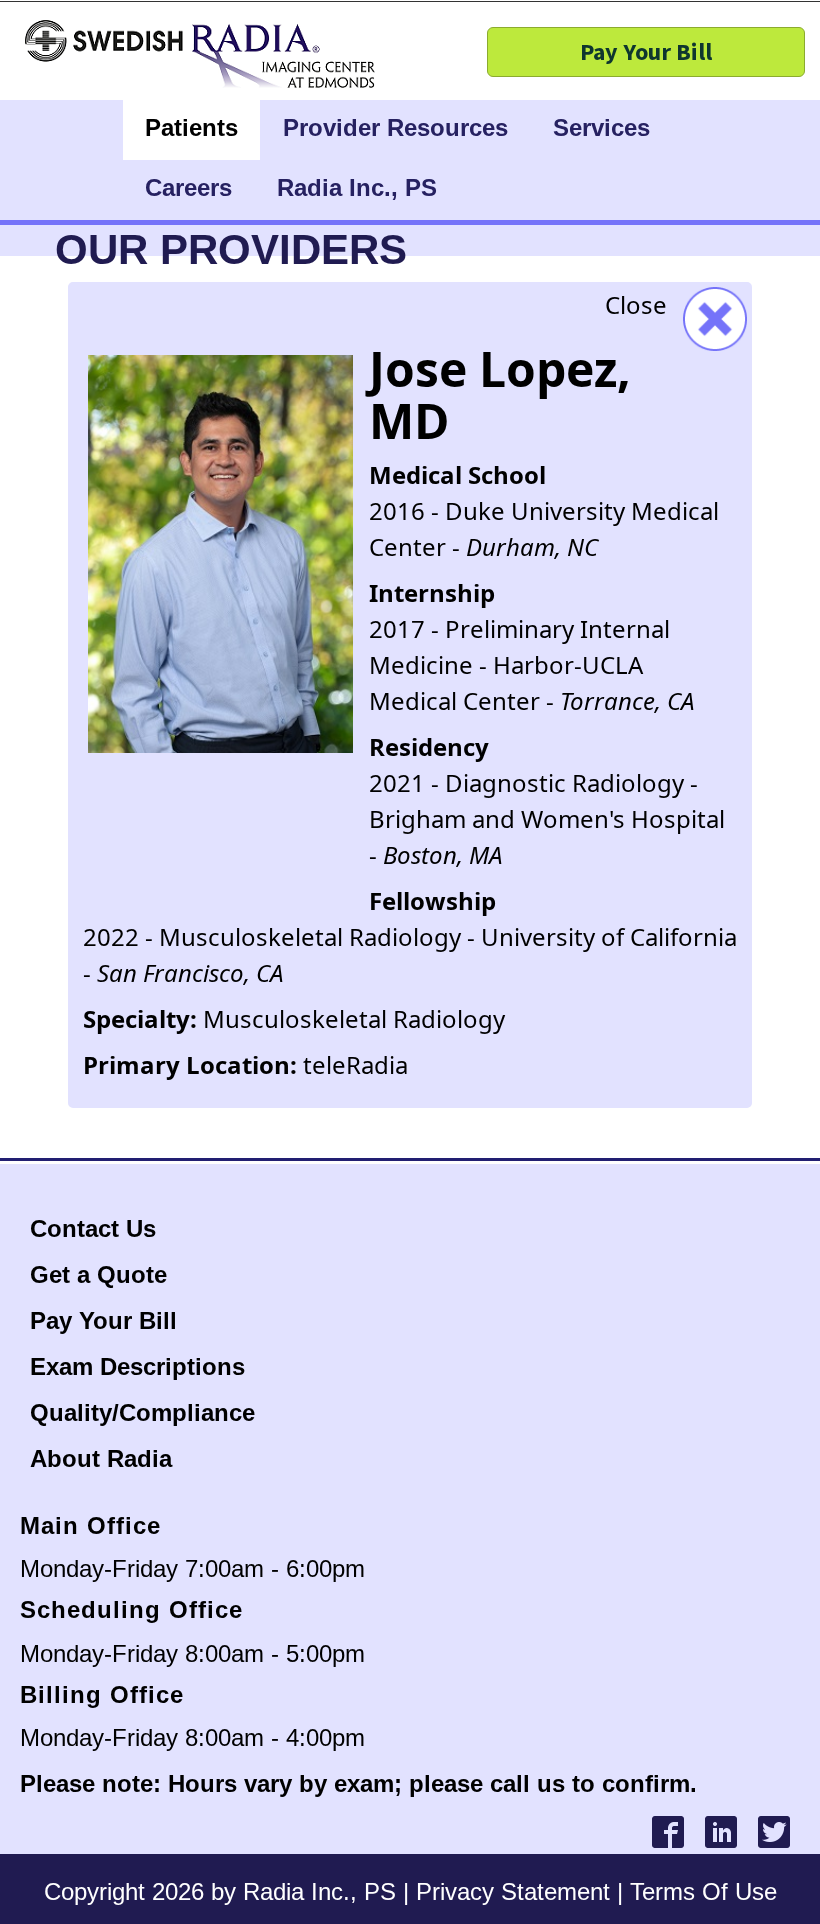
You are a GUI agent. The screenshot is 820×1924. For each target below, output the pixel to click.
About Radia (101, 1458)
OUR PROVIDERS (231, 249)
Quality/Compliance (142, 1412)
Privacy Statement (513, 1891)
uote (141, 1274)
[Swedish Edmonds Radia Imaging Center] (105, 55)
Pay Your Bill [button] (646, 51)
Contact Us (96, 1228)
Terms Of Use (703, 1891)
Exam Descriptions (137, 1366)
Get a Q (73, 1274)
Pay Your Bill (103, 1320)
